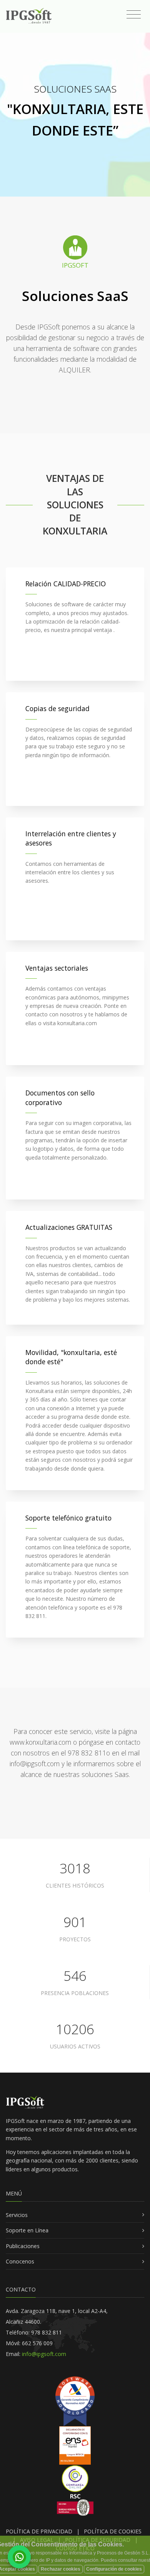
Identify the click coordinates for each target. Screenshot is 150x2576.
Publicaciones (23, 2246)
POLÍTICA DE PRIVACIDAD (39, 2531)
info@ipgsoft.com (43, 2354)
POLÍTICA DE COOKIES (113, 2531)
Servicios (17, 2215)
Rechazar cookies (61, 2569)
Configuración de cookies (114, 2569)
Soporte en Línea (27, 2230)
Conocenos (20, 2261)
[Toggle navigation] (134, 15)
